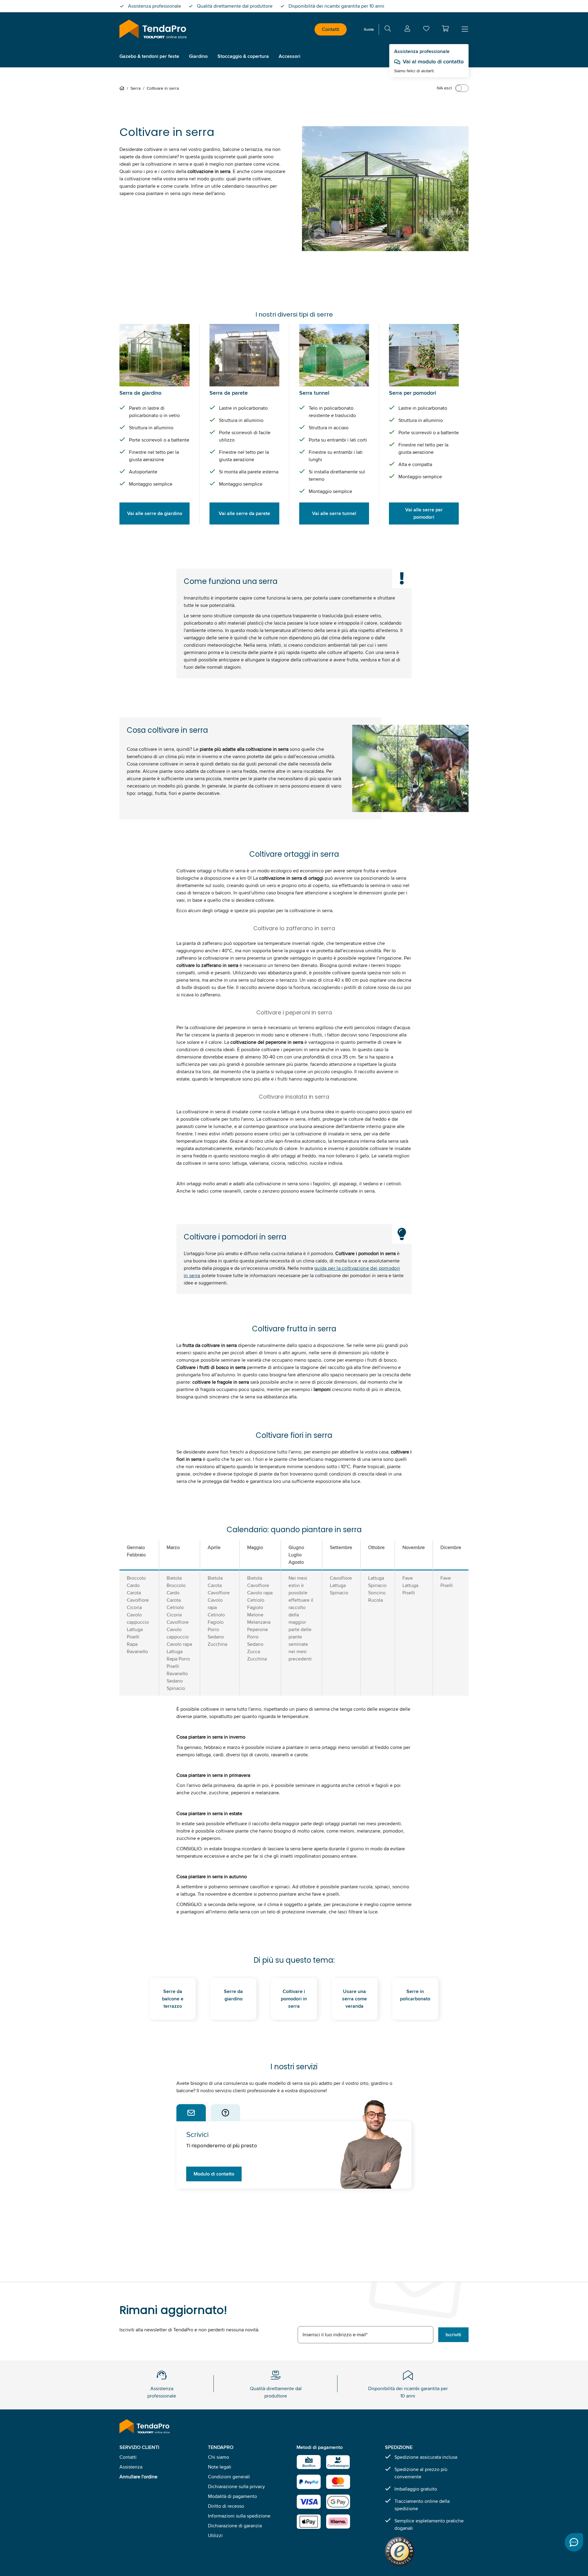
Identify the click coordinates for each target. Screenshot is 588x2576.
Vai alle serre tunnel (334, 513)
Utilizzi (215, 2535)
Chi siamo (219, 2457)
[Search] (388, 30)
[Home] (123, 88)
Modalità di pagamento (232, 2496)
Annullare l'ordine (138, 2477)
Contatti (331, 29)
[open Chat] (574, 2542)
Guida (369, 29)
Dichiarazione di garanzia (235, 2526)
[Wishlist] (426, 30)
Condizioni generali (229, 2477)
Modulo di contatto (214, 2174)
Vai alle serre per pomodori (424, 513)
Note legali (220, 2467)
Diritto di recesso (226, 2506)
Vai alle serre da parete (244, 513)
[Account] (407, 30)
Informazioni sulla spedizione (239, 2516)
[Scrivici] (191, 2113)
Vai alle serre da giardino (155, 513)
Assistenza (131, 2467)
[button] (445, 28)
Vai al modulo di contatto (433, 62)
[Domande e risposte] (225, 2113)
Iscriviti (453, 2335)
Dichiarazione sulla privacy (236, 2486)
